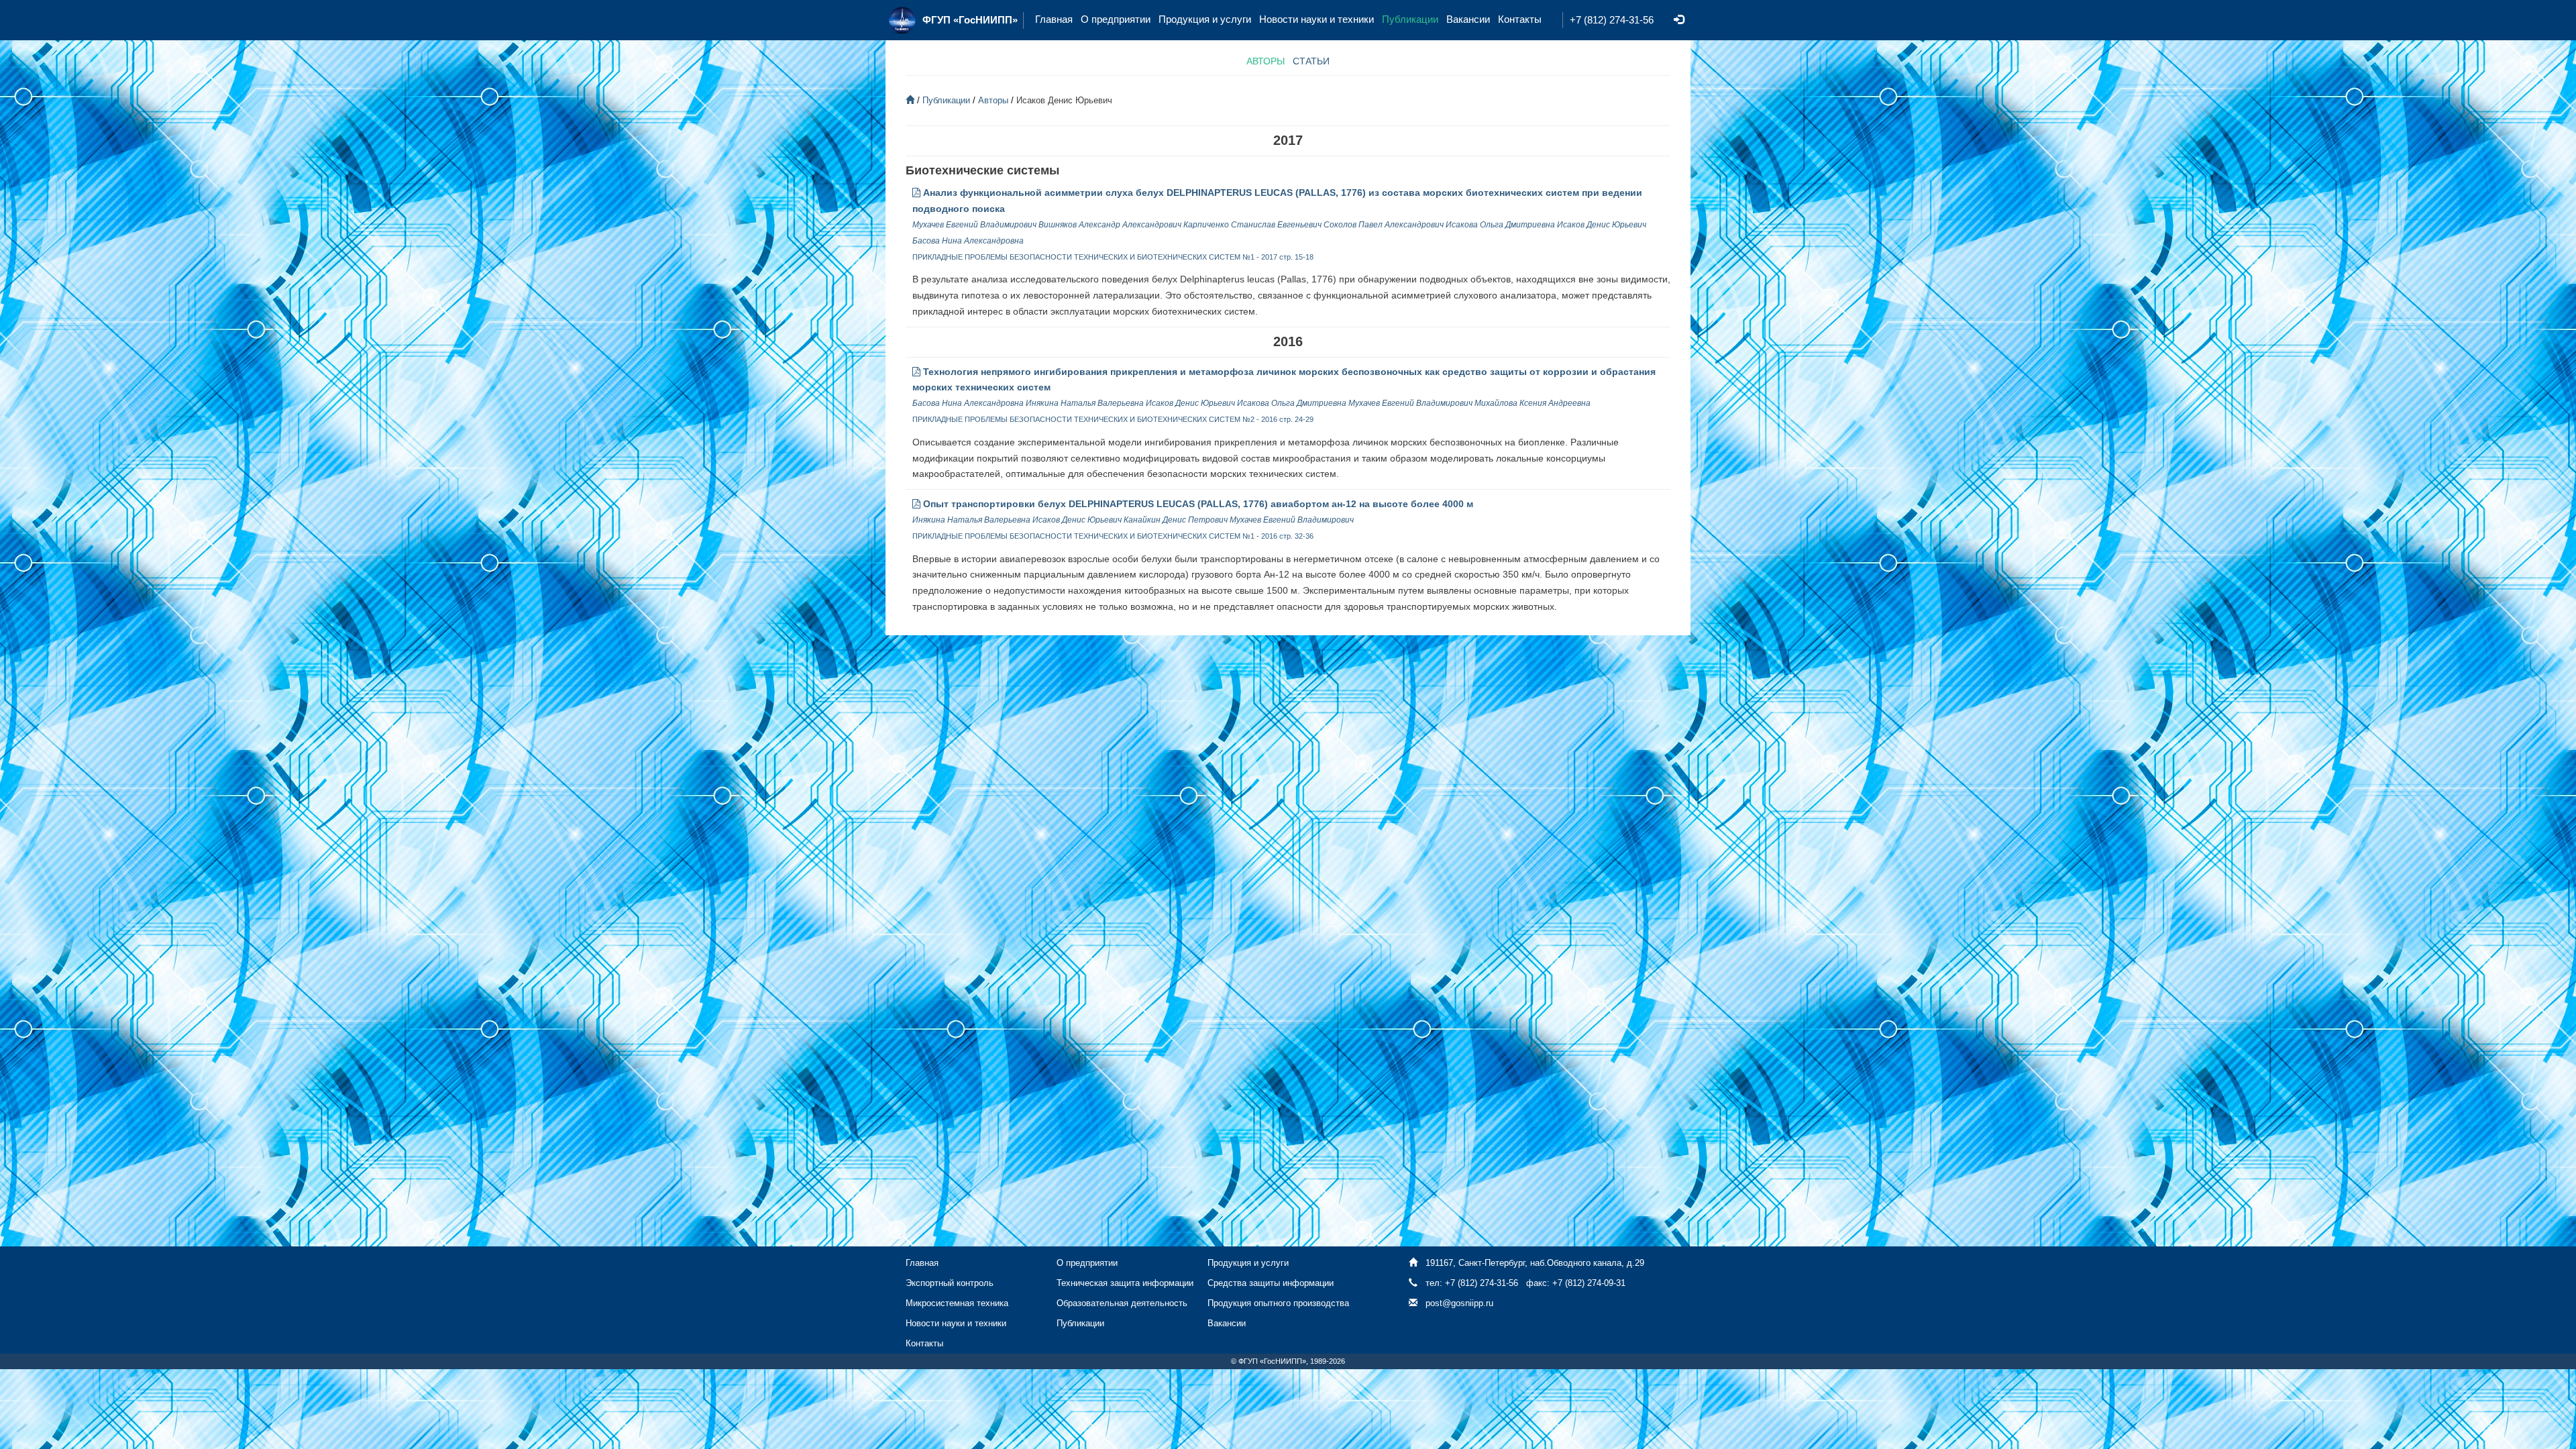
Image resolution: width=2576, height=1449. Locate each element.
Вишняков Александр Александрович (1110, 225)
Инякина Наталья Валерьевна (1086, 403)
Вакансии (1468, 19)
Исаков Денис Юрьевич (1602, 225)
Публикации (1410, 19)
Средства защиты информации (1271, 1283)
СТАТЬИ (1311, 61)
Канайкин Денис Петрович (1176, 520)
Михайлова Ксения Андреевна (1533, 403)
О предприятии (1116, 19)
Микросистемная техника (957, 1303)
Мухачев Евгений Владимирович (975, 225)
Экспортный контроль (950, 1283)
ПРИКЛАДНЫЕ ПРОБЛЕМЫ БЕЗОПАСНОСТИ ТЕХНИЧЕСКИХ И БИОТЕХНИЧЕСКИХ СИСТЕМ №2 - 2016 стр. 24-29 (1113, 419)
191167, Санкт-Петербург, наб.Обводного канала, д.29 (1535, 1263)
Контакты (1520, 19)
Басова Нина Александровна (968, 241)
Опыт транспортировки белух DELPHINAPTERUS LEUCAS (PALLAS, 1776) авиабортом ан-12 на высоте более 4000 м (1197, 504)
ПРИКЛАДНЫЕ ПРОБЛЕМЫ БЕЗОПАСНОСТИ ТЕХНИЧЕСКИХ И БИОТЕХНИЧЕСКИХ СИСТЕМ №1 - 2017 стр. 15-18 (1113, 257)
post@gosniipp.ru (1459, 1303)
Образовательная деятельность (1122, 1303)
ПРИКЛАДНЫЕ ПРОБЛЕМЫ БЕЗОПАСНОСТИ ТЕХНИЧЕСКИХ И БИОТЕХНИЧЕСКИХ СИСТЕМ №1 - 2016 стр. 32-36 (1113, 536)
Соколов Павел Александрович (1384, 225)
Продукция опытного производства (1278, 1303)
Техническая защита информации (1125, 1283)
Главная (1054, 19)
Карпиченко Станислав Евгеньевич (1252, 225)
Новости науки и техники (1317, 19)
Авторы (993, 100)
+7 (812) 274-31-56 (1612, 20)
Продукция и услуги (1205, 19)
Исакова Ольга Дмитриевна (1500, 225)
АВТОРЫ (1266, 61)
